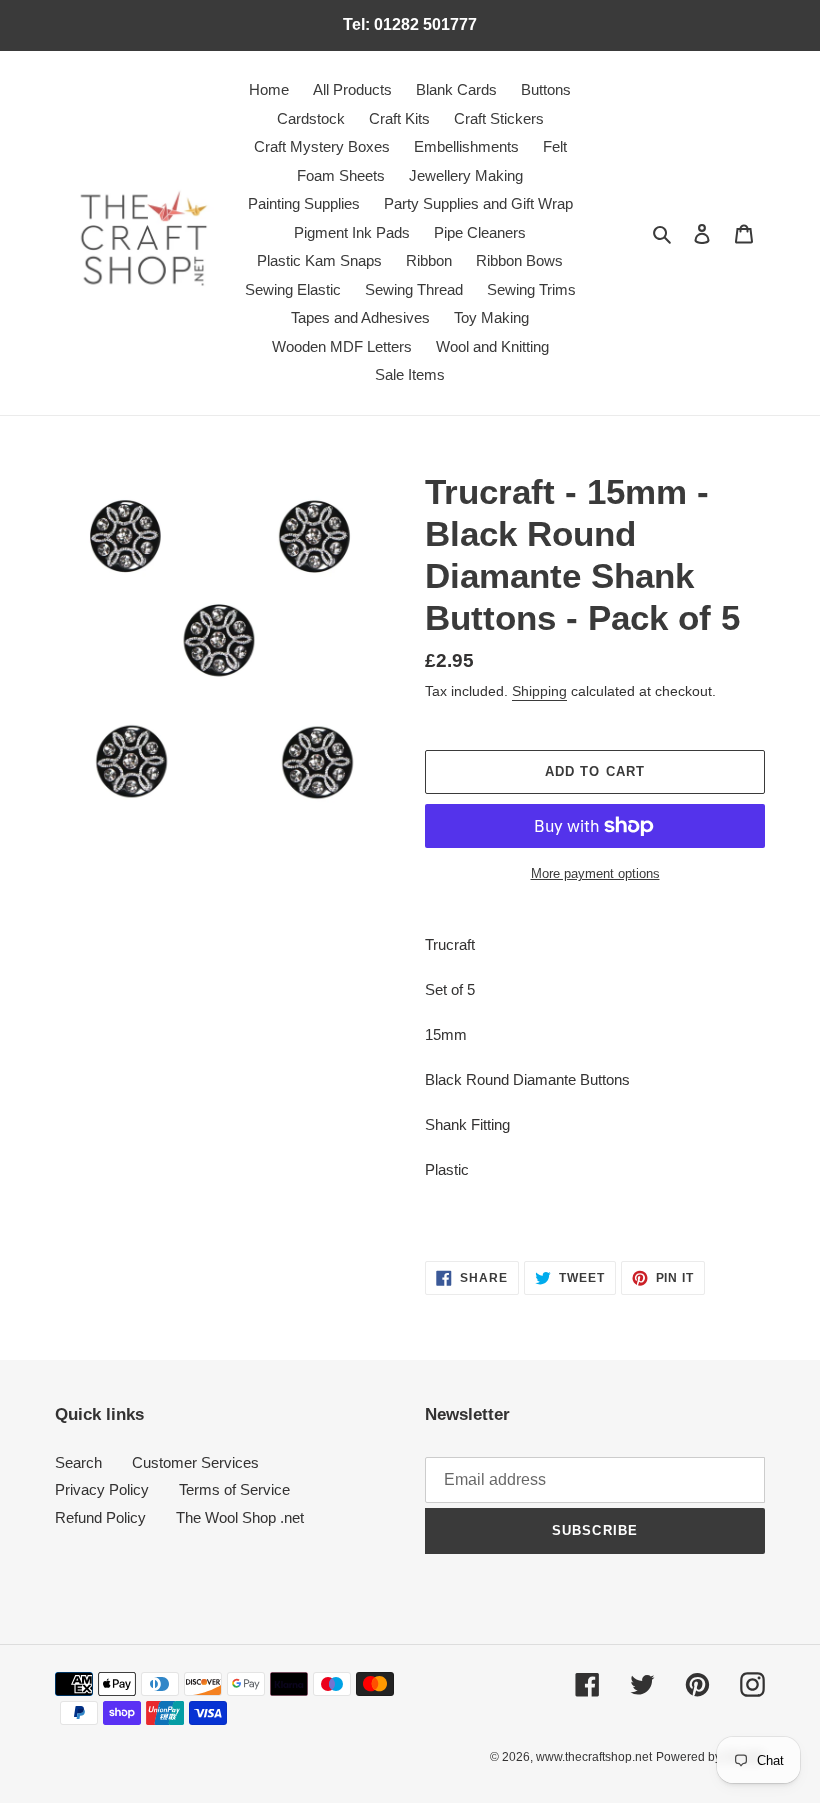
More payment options (595, 873)
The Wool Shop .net (240, 1517)
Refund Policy (100, 1517)
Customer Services (195, 1462)
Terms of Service (234, 1489)
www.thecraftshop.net (594, 1757)
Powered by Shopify (710, 1757)
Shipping (539, 691)
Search (78, 1462)
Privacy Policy (102, 1489)
